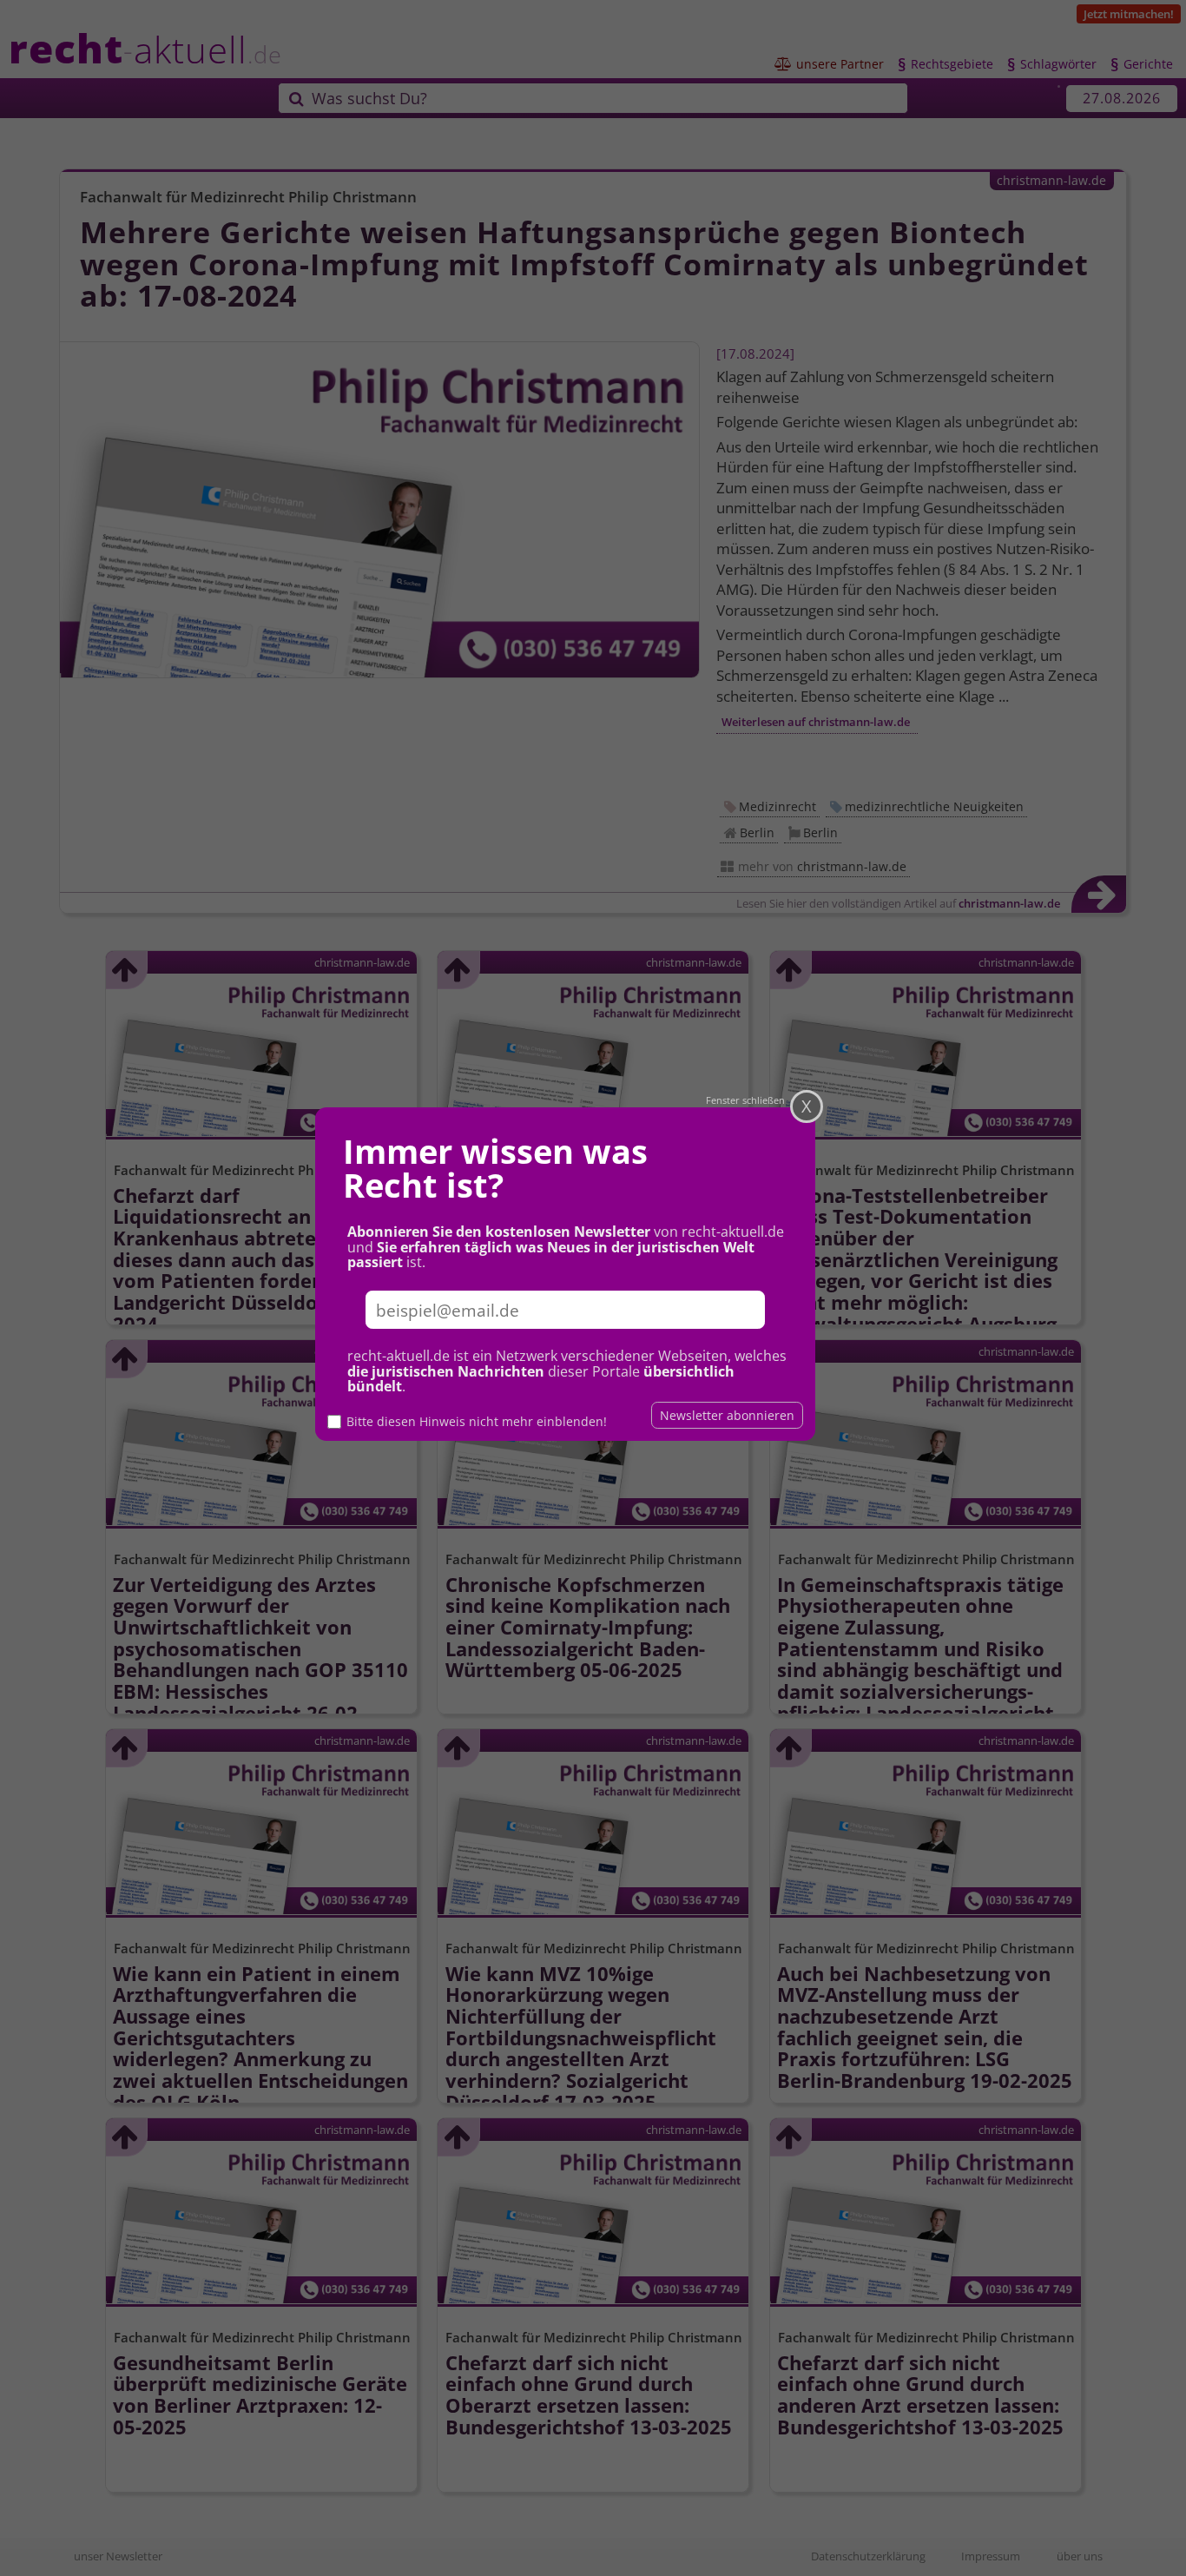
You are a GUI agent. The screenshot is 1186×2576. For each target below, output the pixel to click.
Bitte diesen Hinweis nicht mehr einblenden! (477, 1421)
